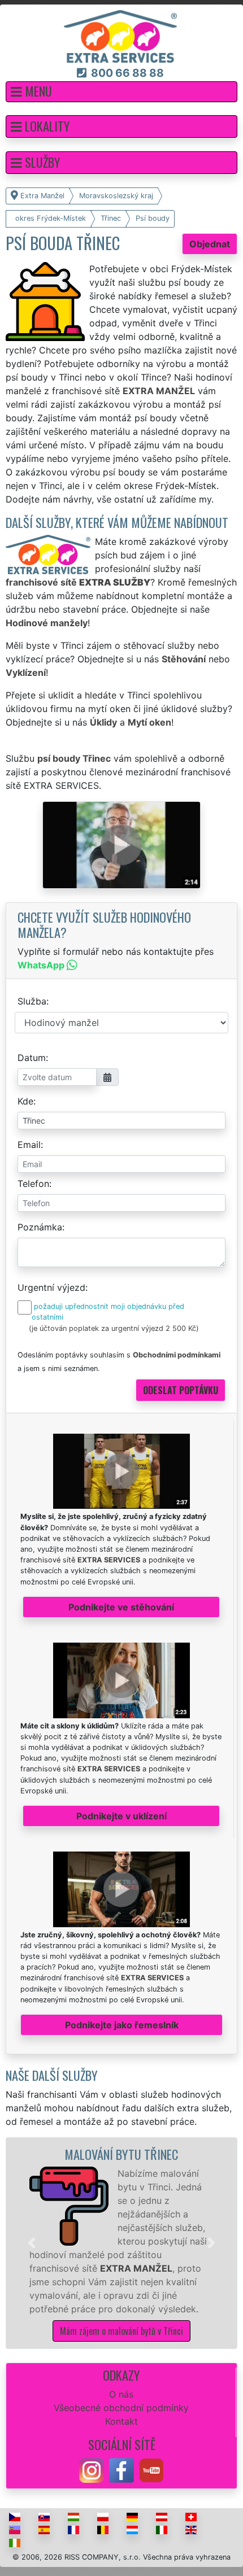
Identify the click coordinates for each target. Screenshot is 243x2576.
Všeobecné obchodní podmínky (121, 2408)
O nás (121, 2394)
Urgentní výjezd (51, 1287)
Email (29, 1145)
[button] (121, 92)
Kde (25, 1101)
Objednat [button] (210, 244)
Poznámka (40, 1227)
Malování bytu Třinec (121, 2154)
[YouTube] (151, 2469)
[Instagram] (92, 2469)
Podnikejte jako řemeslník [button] (122, 2025)
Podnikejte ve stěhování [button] (121, 1607)
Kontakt (121, 2421)
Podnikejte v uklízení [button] (121, 1816)
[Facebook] (121, 2469)
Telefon (33, 1184)
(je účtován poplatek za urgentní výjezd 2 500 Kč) (114, 1328)
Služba (32, 1001)
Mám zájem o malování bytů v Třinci (121, 2331)
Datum (32, 1058)
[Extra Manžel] (120, 36)
